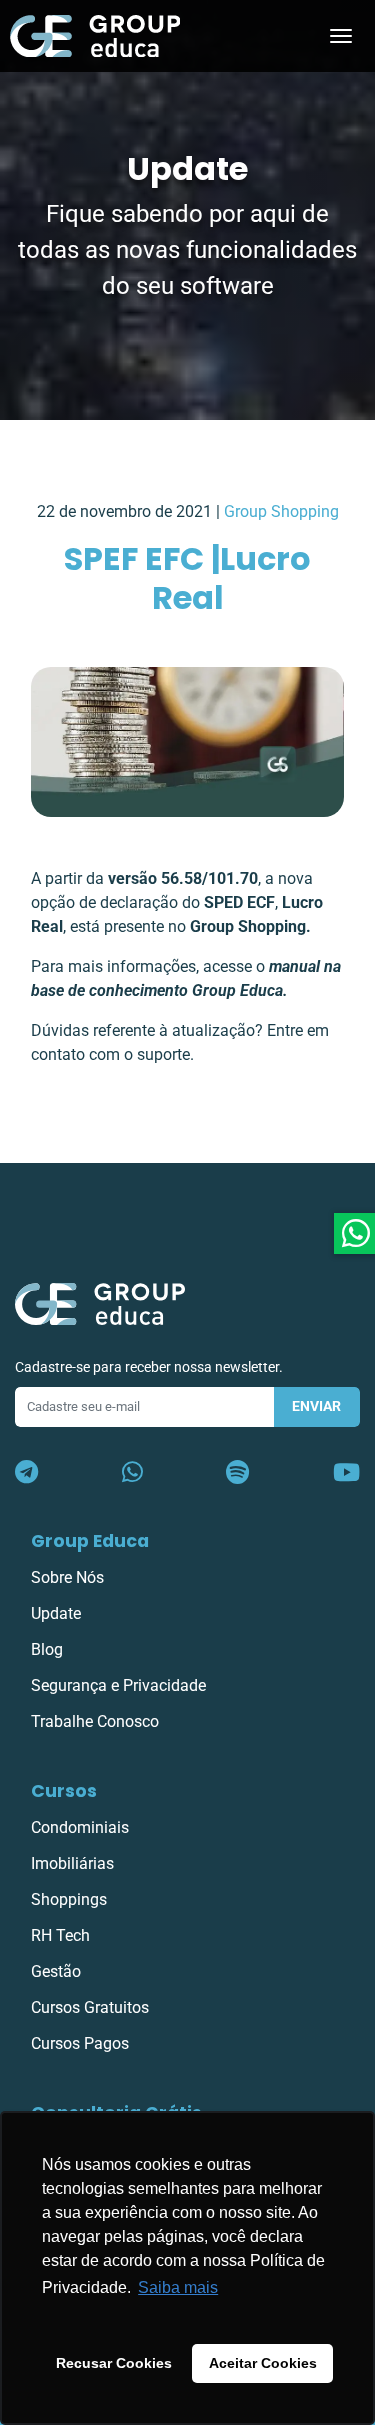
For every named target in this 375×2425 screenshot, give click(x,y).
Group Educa (90, 1541)
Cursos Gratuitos (90, 2007)
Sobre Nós (67, 1577)
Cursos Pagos (80, 2043)
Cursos (64, 1791)
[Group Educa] (100, 1302)
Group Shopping (281, 511)
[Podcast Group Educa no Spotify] (237, 1473)
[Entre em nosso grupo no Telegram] (26, 1473)
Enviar (316, 1406)
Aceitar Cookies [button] (263, 2363)
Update (56, 1613)
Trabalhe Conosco (95, 1721)
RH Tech (60, 1935)
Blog (47, 1649)
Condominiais (80, 1827)
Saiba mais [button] (178, 2287)
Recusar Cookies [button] (114, 2363)
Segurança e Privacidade (118, 1685)
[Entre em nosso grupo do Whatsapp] (132, 1473)
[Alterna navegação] (341, 36)
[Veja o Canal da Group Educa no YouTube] (346, 1473)
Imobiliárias (72, 1863)
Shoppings (69, 1899)
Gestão (56, 1971)
